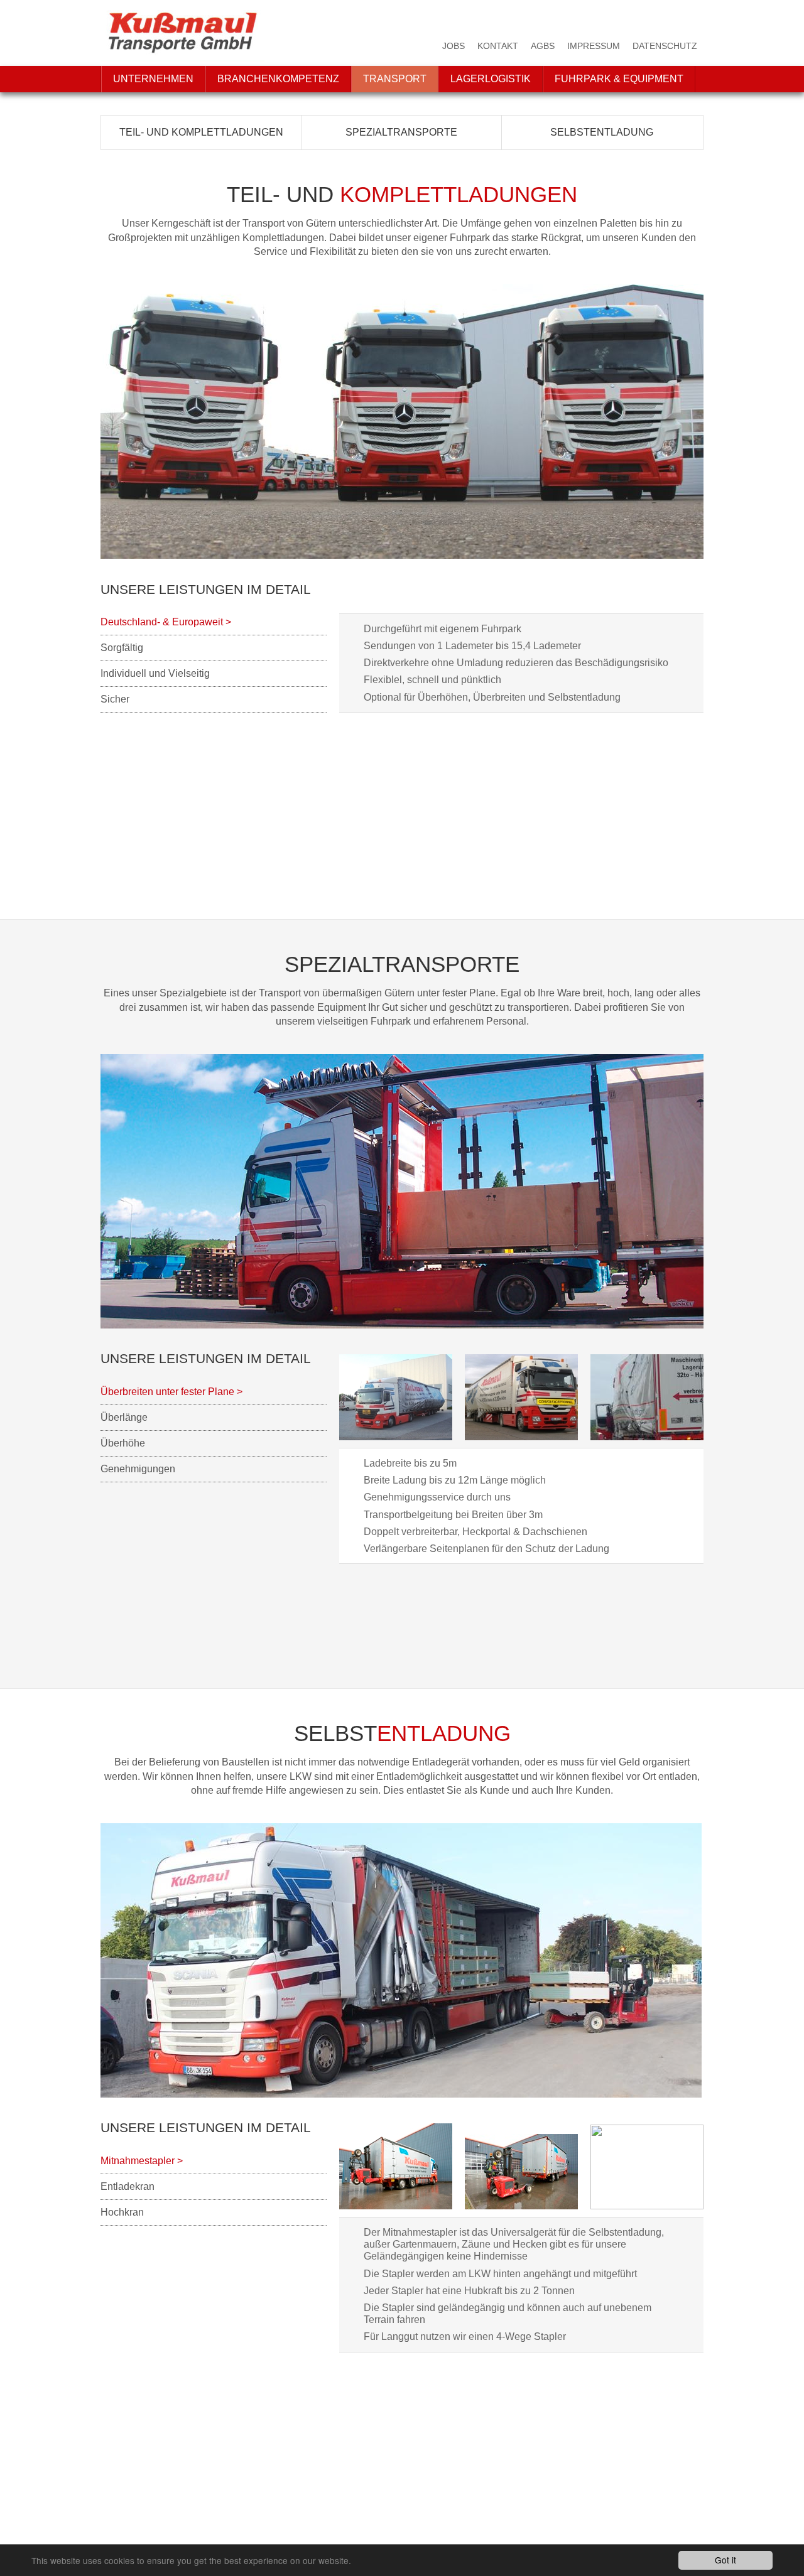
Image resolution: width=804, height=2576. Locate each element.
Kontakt (498, 46)
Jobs (454, 46)
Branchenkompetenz (278, 79)
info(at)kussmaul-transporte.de (167, 2533)
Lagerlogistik (491, 79)
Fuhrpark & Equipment (619, 79)
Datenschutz (665, 46)
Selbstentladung (602, 132)
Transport (395, 79)
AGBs (543, 46)
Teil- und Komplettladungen (201, 132)
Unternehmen (153, 79)
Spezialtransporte (401, 132)
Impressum (594, 46)
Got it (725, 2560)
